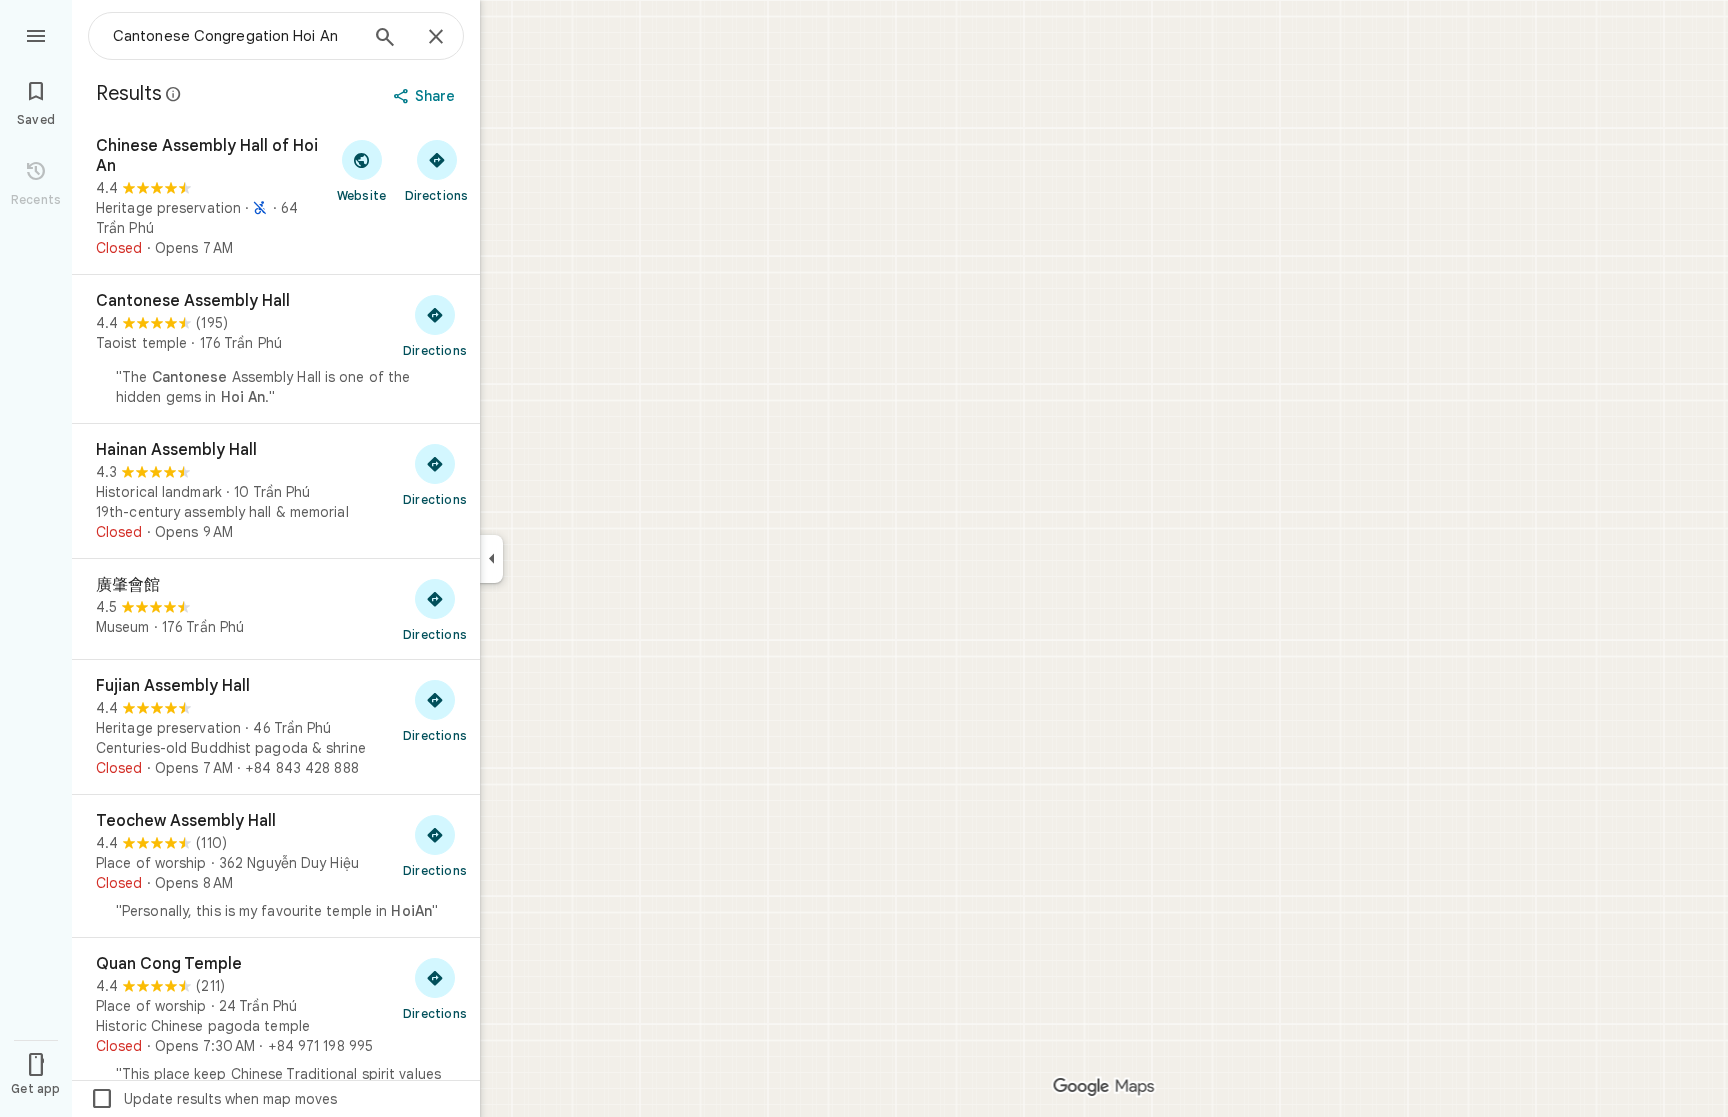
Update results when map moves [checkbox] (213, 1099)
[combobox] (235, 36)
